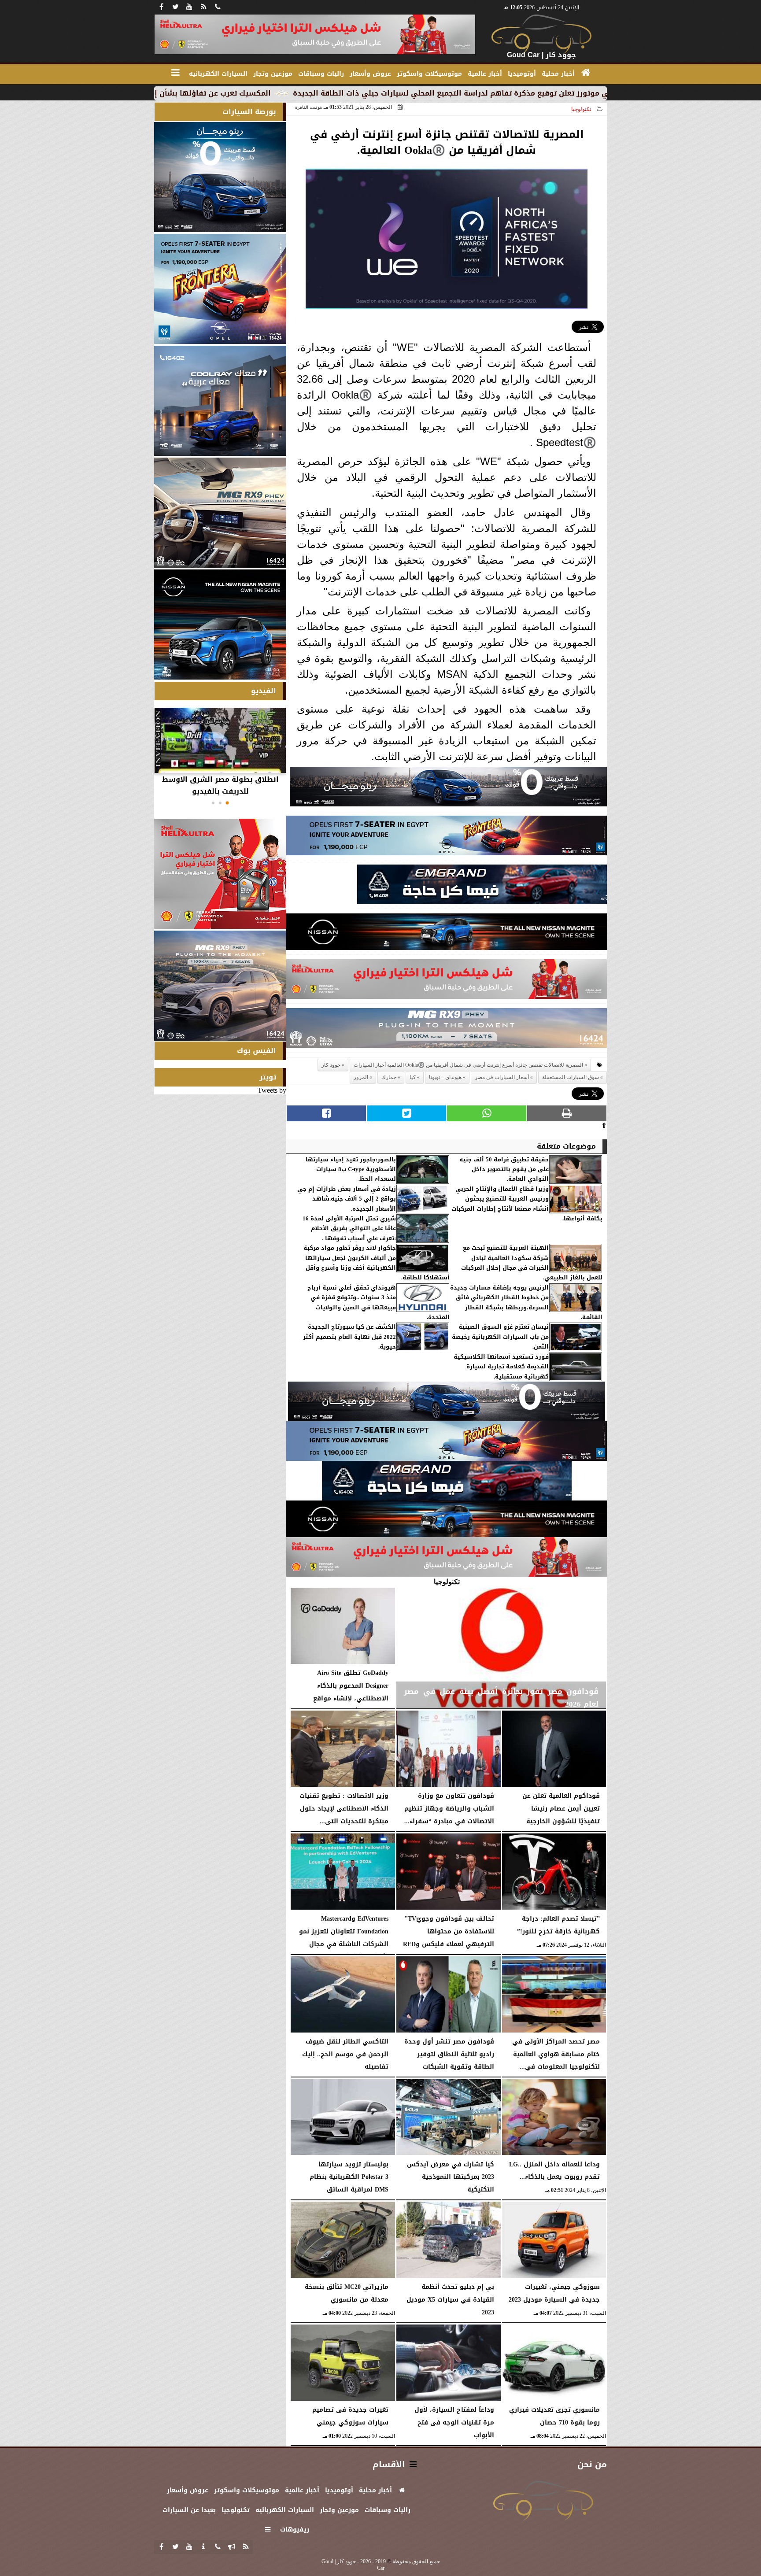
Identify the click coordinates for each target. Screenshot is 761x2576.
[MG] (220, 513)
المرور (361, 1077)
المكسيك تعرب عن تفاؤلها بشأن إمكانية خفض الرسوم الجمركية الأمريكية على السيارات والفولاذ (240, 93)
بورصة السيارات (249, 112)
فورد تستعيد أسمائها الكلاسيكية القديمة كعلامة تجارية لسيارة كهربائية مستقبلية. (501, 1367)
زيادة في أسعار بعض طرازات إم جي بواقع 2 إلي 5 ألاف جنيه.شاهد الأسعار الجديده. (347, 1199)
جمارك (389, 1077)
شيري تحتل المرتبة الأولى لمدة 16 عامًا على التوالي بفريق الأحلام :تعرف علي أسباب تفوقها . (349, 1229)
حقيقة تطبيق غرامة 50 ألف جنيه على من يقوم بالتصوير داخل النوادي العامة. (504, 1170)
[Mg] (447, 1030)
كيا (413, 1077)
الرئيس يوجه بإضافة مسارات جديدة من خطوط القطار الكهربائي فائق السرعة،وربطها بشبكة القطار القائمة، (526, 1303)
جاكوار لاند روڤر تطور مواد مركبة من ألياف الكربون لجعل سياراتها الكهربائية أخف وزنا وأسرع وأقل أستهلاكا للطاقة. (377, 1263)
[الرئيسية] (586, 73)
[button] (227, 803)
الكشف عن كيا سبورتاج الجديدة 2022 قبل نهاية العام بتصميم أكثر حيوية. (349, 1337)
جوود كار (331, 1065)
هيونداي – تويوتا (445, 1077)
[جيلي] (482, 887)
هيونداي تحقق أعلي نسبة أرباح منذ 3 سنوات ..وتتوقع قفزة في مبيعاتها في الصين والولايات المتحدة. (379, 1303)
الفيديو (264, 691)
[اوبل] (447, 838)
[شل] (447, 981)
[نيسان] (447, 934)
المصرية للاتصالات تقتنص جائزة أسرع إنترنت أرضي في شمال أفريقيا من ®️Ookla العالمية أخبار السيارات (468, 1065)
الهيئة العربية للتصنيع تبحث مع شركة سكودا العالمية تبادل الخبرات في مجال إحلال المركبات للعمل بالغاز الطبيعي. (532, 1263)
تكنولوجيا (581, 109)
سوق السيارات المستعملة (571, 1077)
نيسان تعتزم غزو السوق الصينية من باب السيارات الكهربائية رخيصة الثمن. (500, 1337)
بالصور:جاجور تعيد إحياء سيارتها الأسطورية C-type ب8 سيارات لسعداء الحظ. (351, 1170)
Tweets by (272, 1090)
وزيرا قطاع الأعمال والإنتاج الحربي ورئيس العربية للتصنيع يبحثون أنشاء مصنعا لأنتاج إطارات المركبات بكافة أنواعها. (527, 1204)
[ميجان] (448, 789)
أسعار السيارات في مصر (502, 1077)
